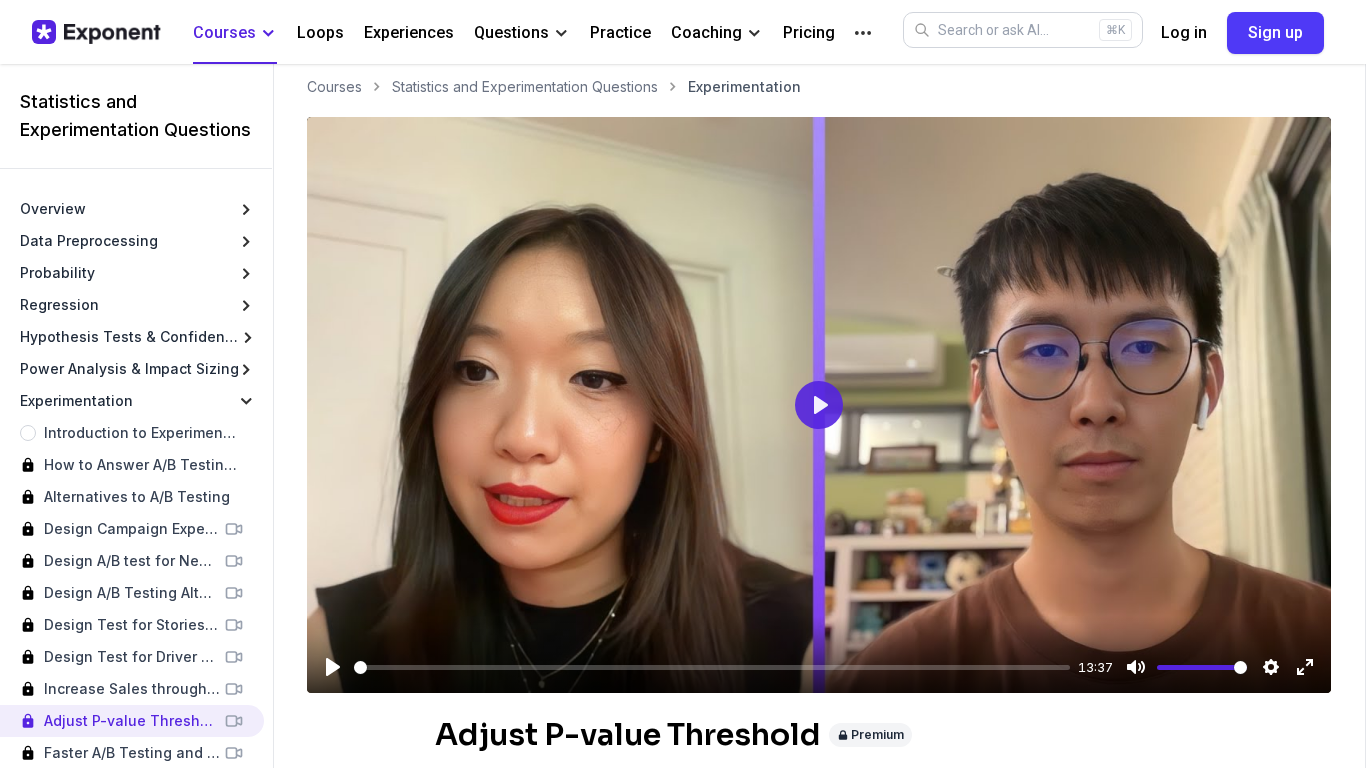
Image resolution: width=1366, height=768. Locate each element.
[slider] (712, 667)
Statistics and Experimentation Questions (525, 86)
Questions (511, 32)
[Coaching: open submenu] (754, 33)
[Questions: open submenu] (561, 33)
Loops (320, 32)
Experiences (409, 32)
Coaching (706, 32)
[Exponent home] (96, 32)
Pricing (809, 32)
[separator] (273, 416)
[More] (863, 33)
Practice (620, 32)
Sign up (1275, 32)
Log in (1184, 32)
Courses (224, 32)
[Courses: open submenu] (268, 33)
